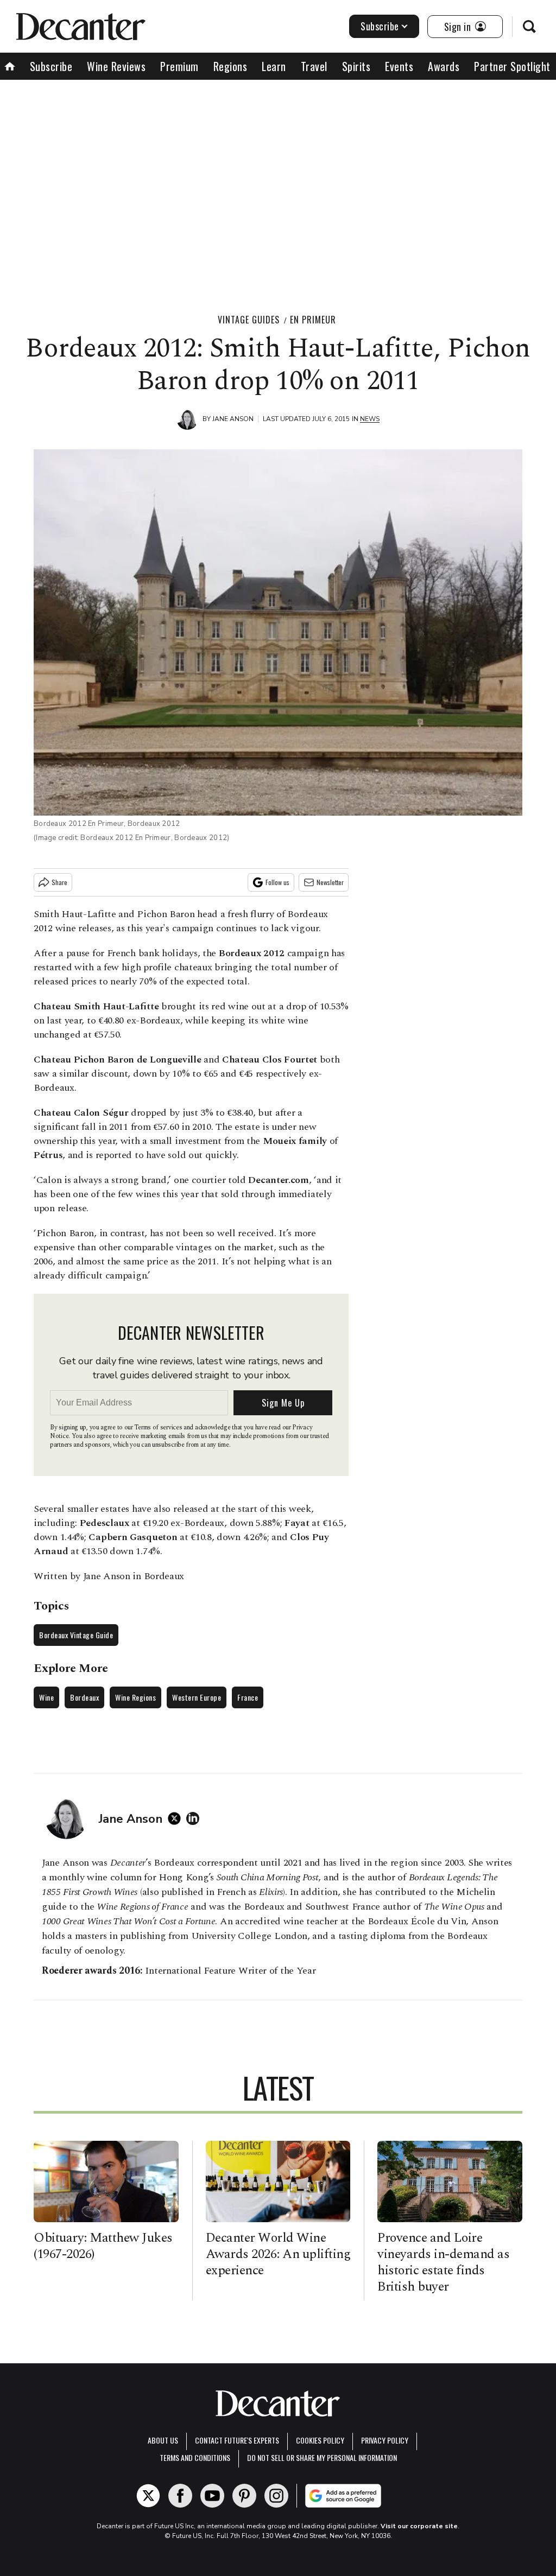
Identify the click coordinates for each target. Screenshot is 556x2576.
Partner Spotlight (512, 66)
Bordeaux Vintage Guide (76, 1635)
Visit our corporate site (419, 2526)
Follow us (277, 882)
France (248, 1697)
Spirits (356, 66)
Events (399, 66)
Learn (274, 66)
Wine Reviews (116, 66)
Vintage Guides (249, 320)
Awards (444, 66)
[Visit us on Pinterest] (244, 2496)
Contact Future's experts (237, 2440)
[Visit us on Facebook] (180, 2496)
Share (59, 882)
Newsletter (330, 882)
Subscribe (380, 26)
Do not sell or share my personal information (322, 2457)
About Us (163, 2440)
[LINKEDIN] (195, 1818)
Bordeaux (84, 1697)
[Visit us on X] (148, 2496)
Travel (314, 66)
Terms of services (159, 1427)
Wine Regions (135, 1697)
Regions (230, 66)
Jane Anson (233, 419)
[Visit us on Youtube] (212, 2496)
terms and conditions (195, 2457)
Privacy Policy (385, 2440)
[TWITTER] (177, 1818)
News (370, 419)
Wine (46, 1697)
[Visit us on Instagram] (276, 2496)
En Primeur (313, 320)
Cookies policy (320, 2440)
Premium (179, 66)
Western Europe (197, 1697)
